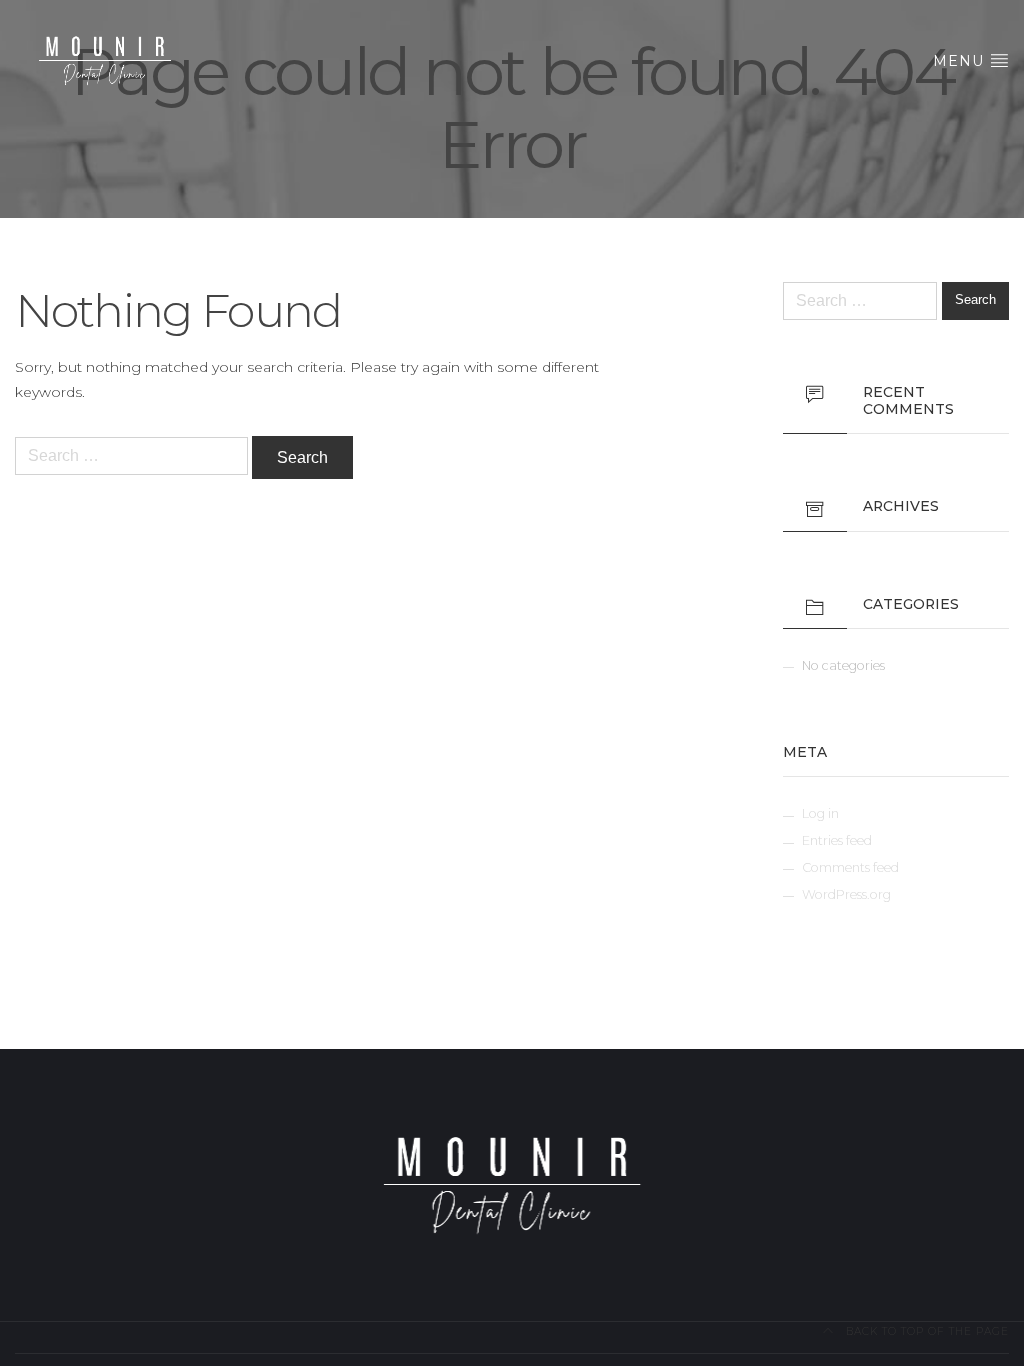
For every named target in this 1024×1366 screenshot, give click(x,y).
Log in (820, 813)
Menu (961, 61)
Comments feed (850, 867)
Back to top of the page (925, 1331)
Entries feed (837, 840)
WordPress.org (846, 894)
